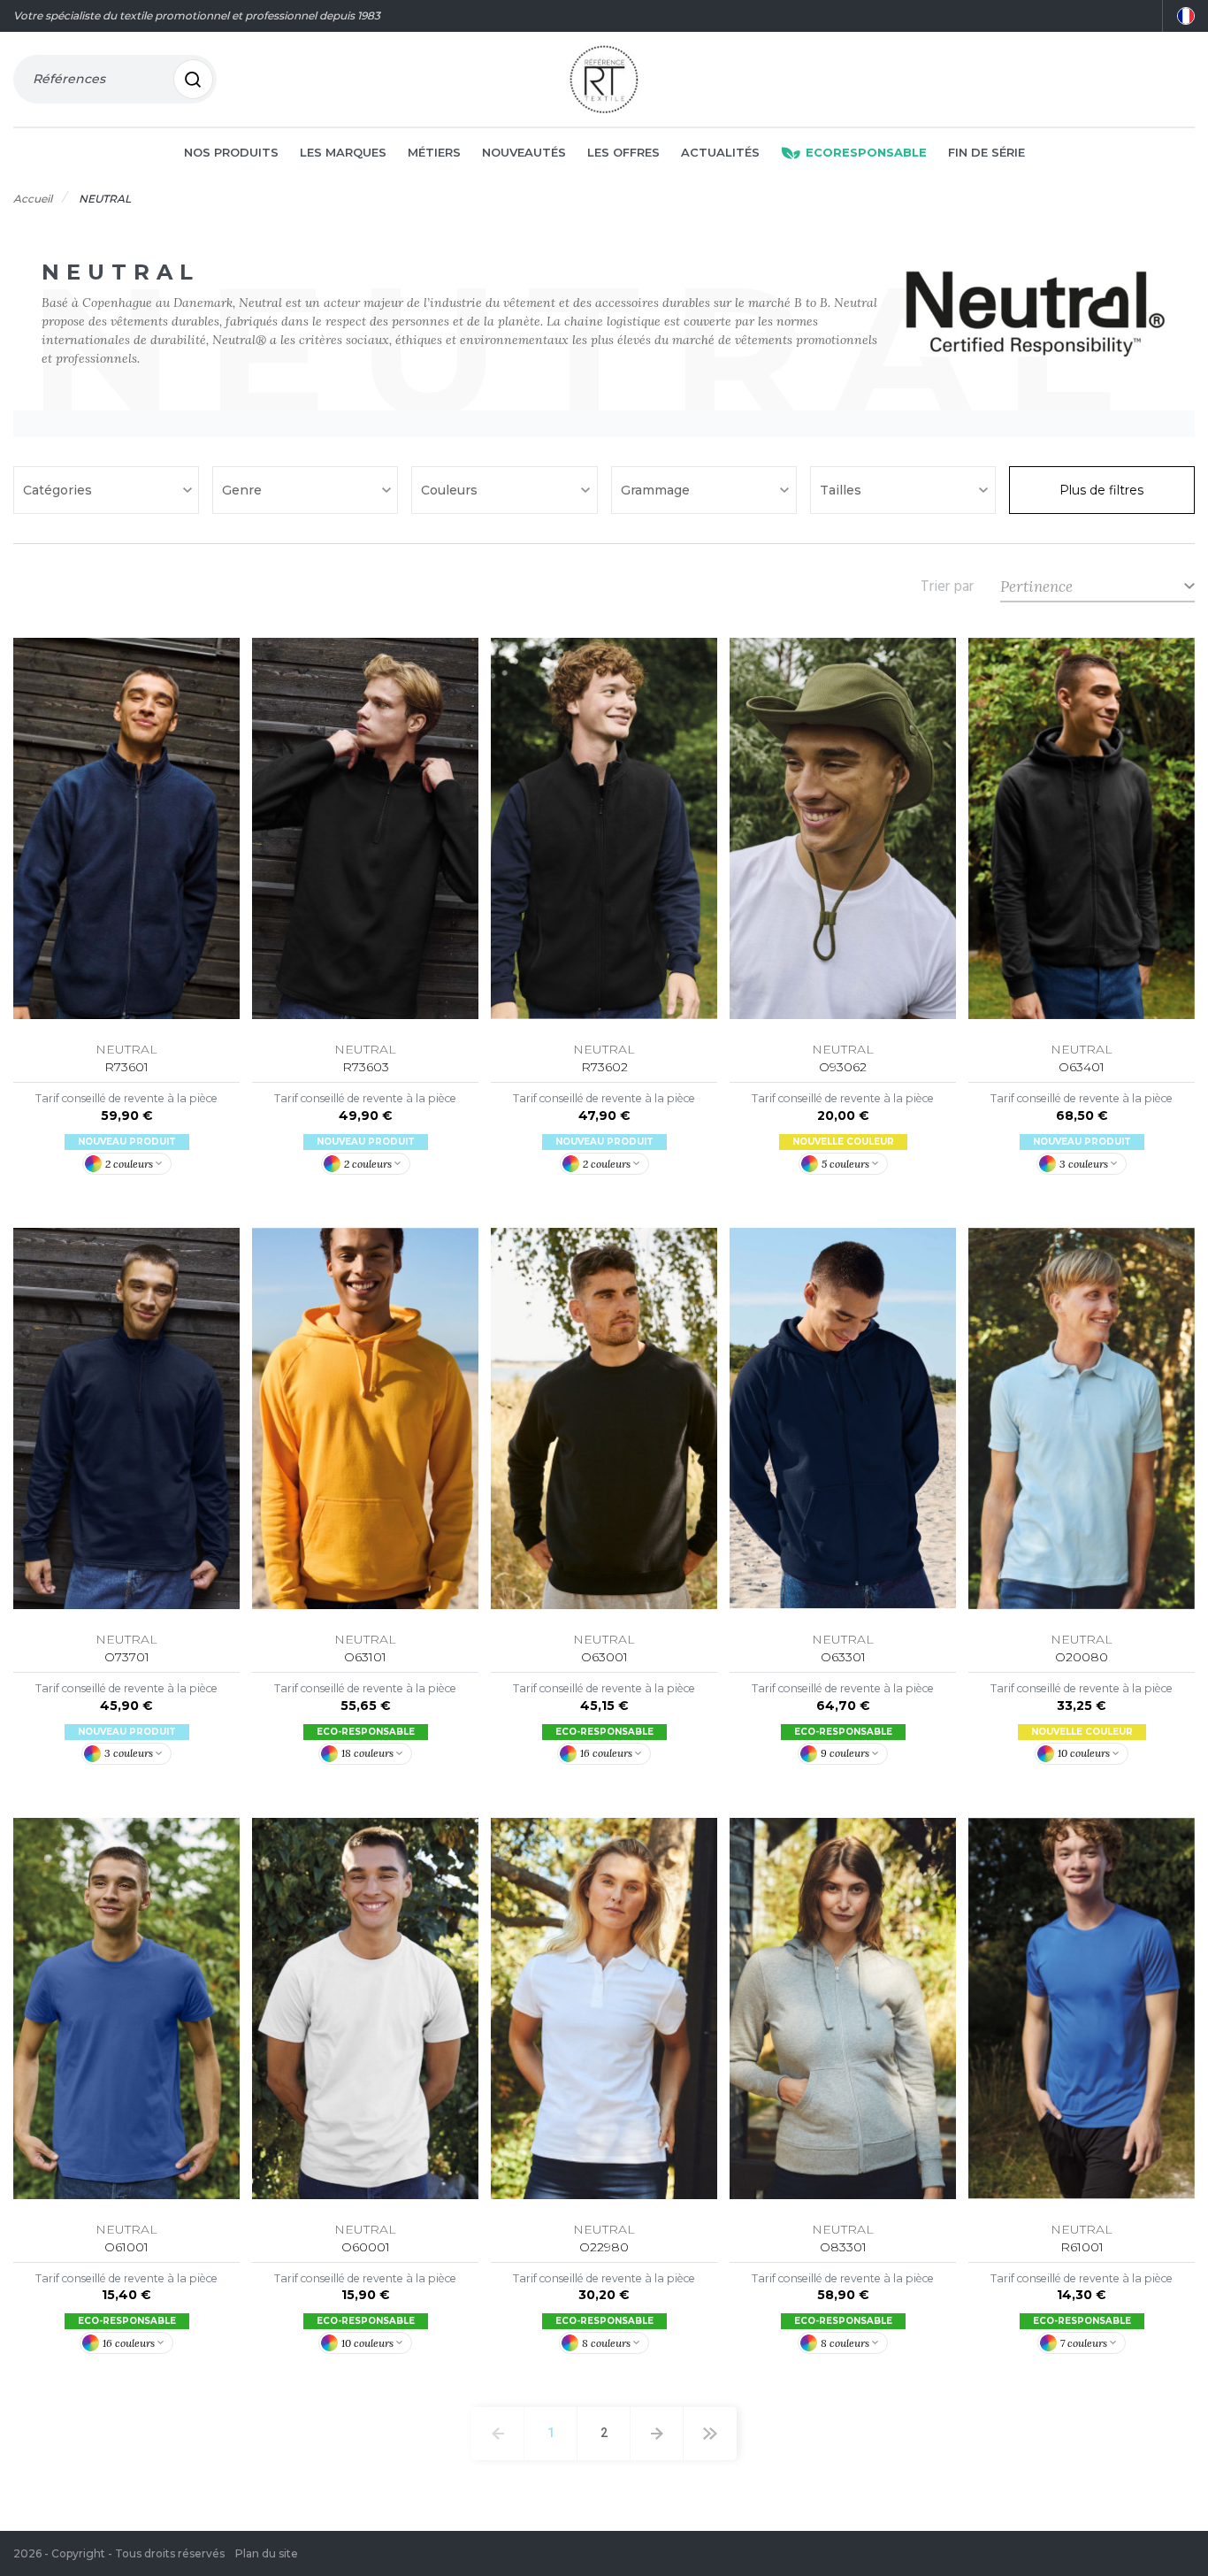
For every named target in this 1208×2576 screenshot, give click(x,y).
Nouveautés (524, 152)
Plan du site (267, 2553)
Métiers (434, 152)
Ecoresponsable (866, 152)
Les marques (343, 152)
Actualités (720, 152)
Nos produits (231, 152)
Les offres (623, 152)
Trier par (947, 586)
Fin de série (986, 152)
